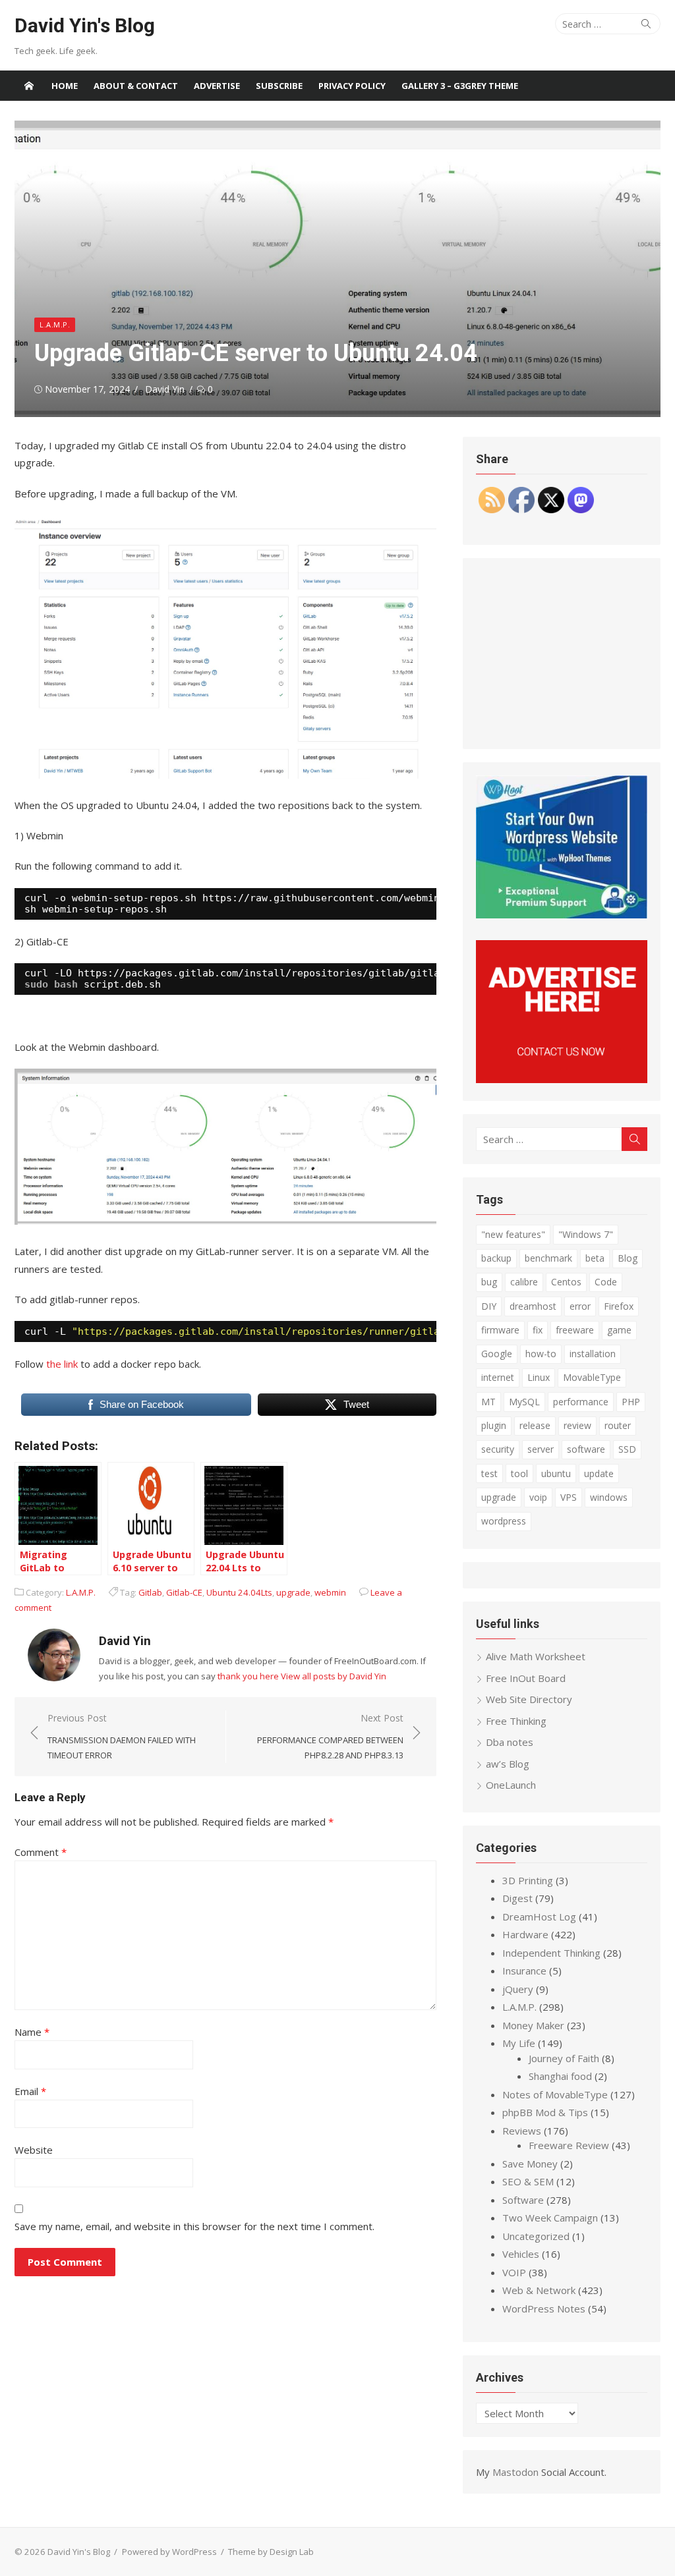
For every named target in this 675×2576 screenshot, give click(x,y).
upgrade (293, 1592)
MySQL (524, 1402)
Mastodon (515, 2472)
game (619, 1330)
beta (595, 1258)
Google (497, 1354)
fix (538, 1330)
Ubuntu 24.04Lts (239, 1592)
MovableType (592, 1377)
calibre (524, 1282)
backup (496, 1258)
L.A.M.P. (55, 324)
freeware (575, 1330)
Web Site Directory (529, 1699)
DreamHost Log (539, 1917)
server (541, 1449)
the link (62, 1364)
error (580, 1306)
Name (32, 2032)
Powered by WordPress (169, 2552)
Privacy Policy (352, 86)
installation (593, 1354)
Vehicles (521, 2254)
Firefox (619, 1306)
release (535, 1425)
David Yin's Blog (85, 25)
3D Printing (528, 1880)
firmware (500, 1330)
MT (488, 1402)
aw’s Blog (508, 1764)
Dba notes (510, 1742)
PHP (631, 1402)
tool (519, 1473)
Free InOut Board (526, 1678)
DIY (489, 1306)
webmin (330, 1592)
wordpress (504, 1521)
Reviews (522, 2131)
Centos (566, 1282)
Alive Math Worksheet (536, 1656)
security (498, 1449)
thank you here (248, 1676)
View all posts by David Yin (334, 1676)
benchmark (548, 1258)
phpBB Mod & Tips (545, 2112)
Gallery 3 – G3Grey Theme (460, 86)
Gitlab (150, 1592)
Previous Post (122, 1736)
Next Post (330, 1736)
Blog (628, 1258)
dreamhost (533, 1306)
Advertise (217, 86)
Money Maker (533, 2025)
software (586, 1449)
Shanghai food (560, 2076)
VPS (569, 1497)
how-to (541, 1354)
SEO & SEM (528, 2181)
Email (30, 2091)
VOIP (514, 2272)
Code (606, 1282)
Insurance (524, 1971)
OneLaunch (511, 1785)
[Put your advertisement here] (562, 1079)
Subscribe (279, 86)
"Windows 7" (586, 1234)
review (577, 1425)
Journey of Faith (564, 2058)
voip (538, 1497)
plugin (494, 1425)
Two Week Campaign (550, 2218)
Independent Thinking (551, 1953)
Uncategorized (536, 2236)
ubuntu (556, 1473)
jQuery (518, 1989)
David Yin (165, 389)
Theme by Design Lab (271, 2552)
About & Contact (136, 86)
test (489, 1473)
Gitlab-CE (184, 1592)
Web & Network (539, 2290)
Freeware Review (569, 2145)
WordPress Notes (544, 2309)
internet (498, 1377)
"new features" (513, 1234)
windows (609, 1497)
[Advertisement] (562, 654)
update (599, 1473)
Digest (517, 1898)
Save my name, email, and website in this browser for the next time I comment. (194, 2226)
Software (523, 2200)
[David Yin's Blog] (29, 86)
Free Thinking (516, 1721)
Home (65, 86)
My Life (519, 2043)
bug (489, 1282)
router (618, 1425)
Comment (41, 1852)
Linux (539, 1377)
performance (581, 1402)
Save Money (530, 2164)
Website (34, 2150)
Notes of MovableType (555, 2094)
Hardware (525, 1934)
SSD (627, 1449)
